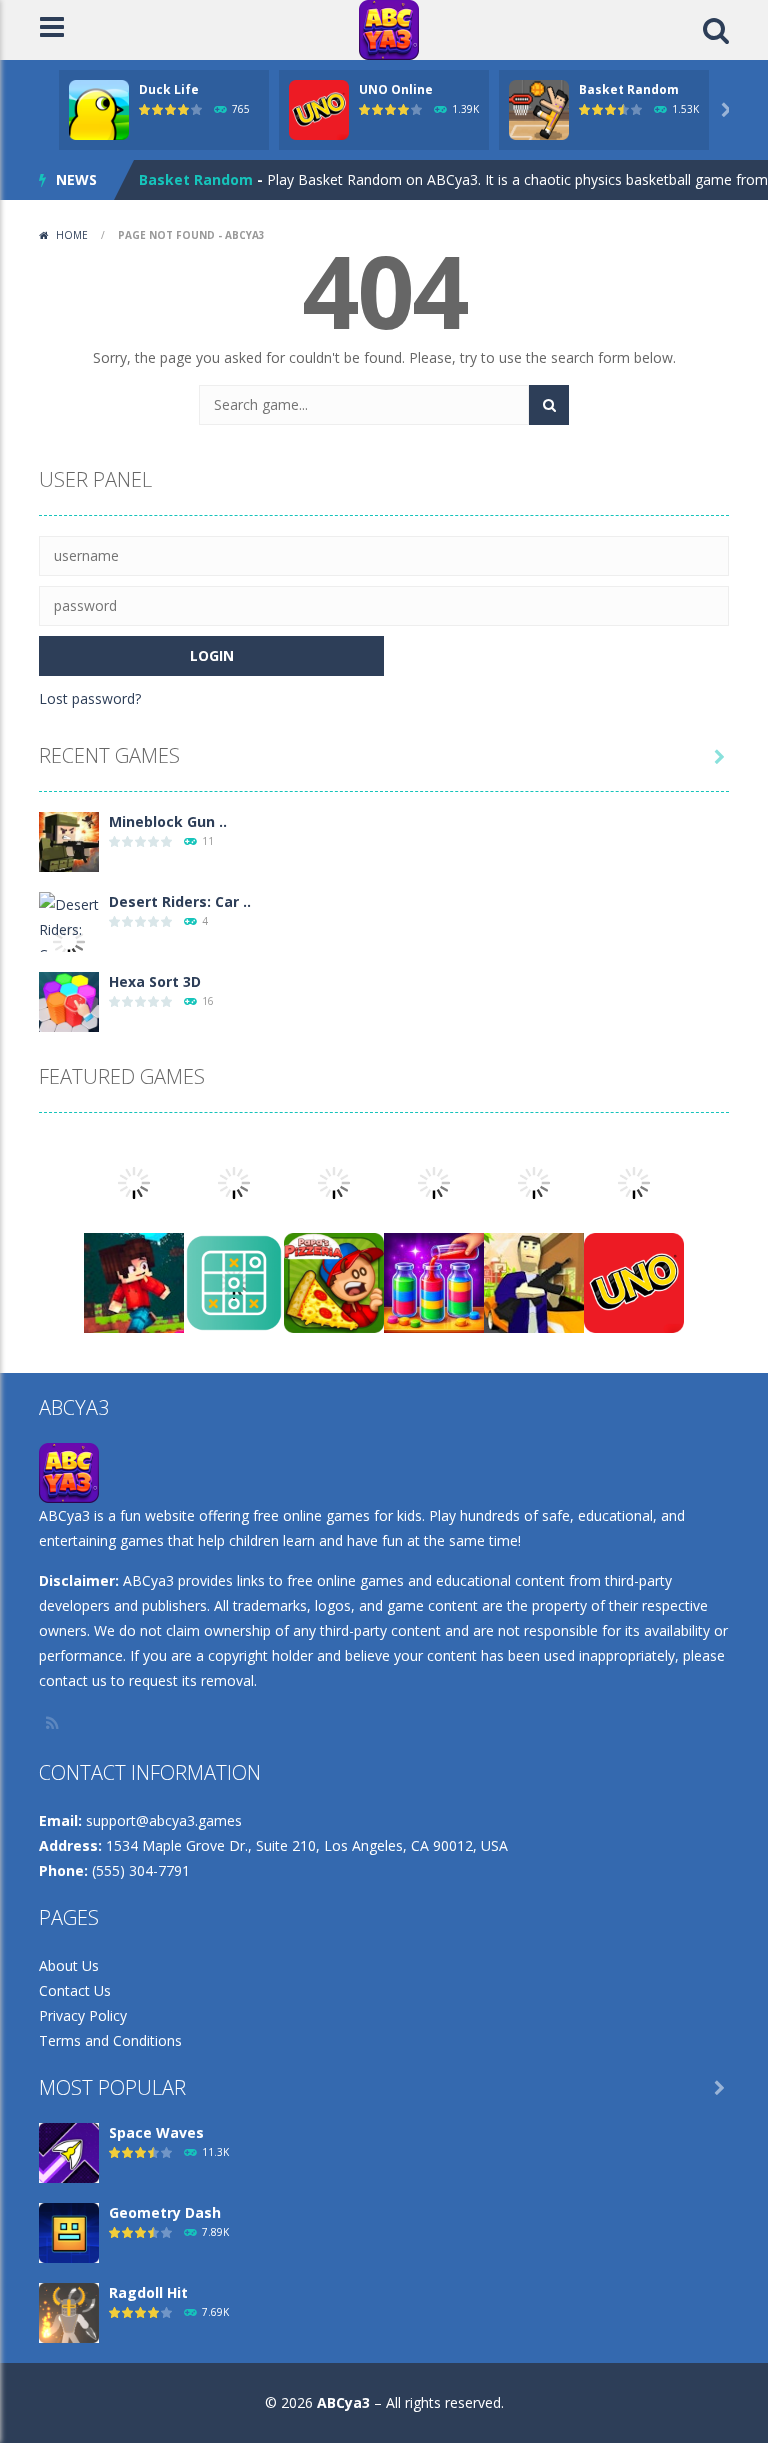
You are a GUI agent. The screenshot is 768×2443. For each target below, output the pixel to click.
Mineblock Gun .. (168, 821)
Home (72, 235)
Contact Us (75, 1990)
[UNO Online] (634, 1281)
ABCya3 (343, 2402)
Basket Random (629, 89)
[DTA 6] (534, 1281)
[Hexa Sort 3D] (69, 1000)
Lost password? (90, 698)
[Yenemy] (234, 1181)
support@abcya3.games (164, 1820)
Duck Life (169, 89)
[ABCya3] (389, 28)
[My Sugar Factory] (334, 1181)
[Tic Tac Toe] (234, 1281)
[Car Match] (134, 1181)
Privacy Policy (83, 2015)
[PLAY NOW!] (99, 108)
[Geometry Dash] (69, 2231)
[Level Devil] (434, 1181)
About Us (69, 1965)
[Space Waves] (69, 2151)
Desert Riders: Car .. (180, 901)
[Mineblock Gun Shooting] (69, 840)
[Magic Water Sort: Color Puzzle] (434, 1281)
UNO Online (396, 89)
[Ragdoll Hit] (69, 2311)
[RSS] (54, 1723)
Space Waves (156, 2132)
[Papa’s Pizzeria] (334, 1281)
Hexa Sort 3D (155, 981)
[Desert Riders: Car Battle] (69, 940)
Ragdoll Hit (148, 2292)
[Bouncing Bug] (534, 1181)
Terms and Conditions (110, 2040)
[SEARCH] (549, 405)
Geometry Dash (165, 2212)
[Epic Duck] (634, 1181)
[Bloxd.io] (134, 1281)
